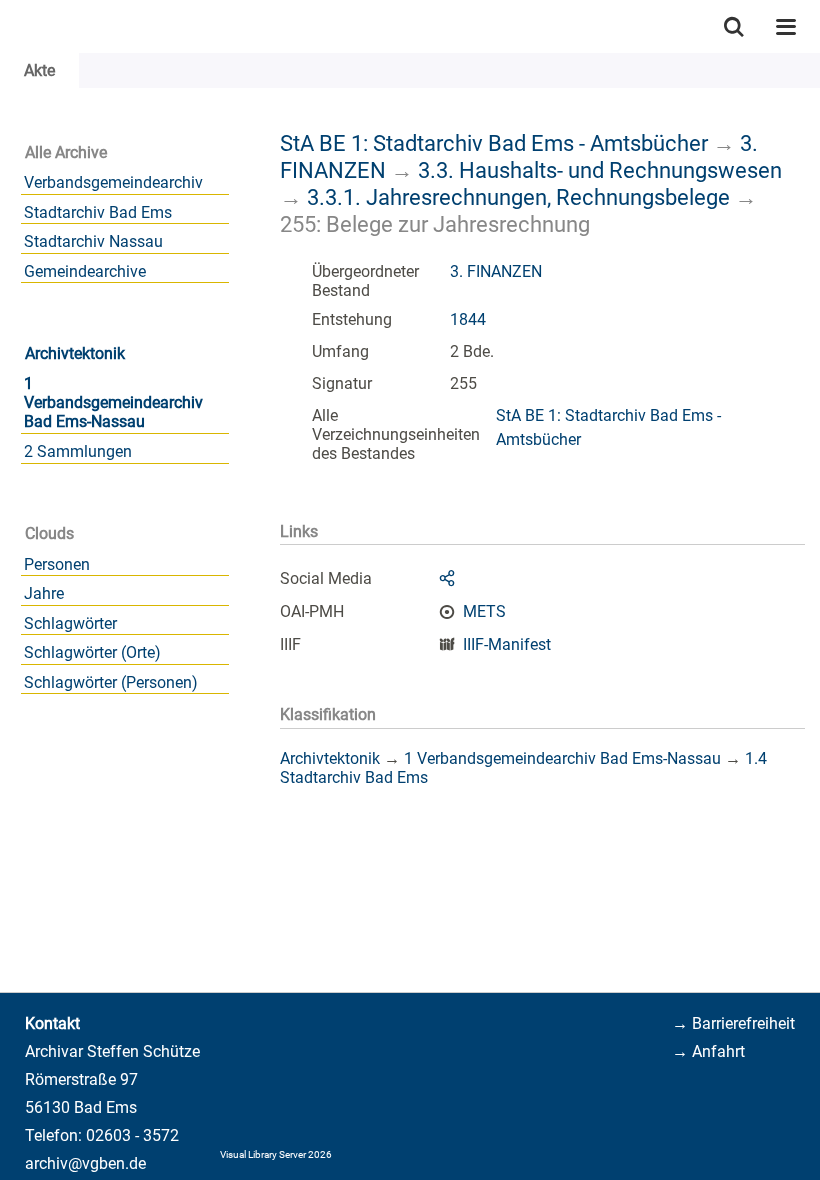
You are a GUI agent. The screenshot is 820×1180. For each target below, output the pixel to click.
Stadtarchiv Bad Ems (98, 212)
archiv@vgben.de (85, 1163)
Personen (57, 564)
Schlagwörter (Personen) (111, 682)
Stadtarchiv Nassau (93, 241)
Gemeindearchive (85, 271)
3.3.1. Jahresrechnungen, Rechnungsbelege (518, 197)
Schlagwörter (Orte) (92, 652)
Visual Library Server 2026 (276, 1154)
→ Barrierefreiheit (733, 1023)
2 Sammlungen (78, 451)
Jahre (44, 593)
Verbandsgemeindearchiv (113, 182)
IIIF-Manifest (507, 644)
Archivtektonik (75, 353)
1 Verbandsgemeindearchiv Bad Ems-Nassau (113, 402)
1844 (468, 319)
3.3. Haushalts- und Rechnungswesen (600, 170)
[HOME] (10, 26)
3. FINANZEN (496, 271)
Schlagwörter (70, 623)
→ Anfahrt (708, 1051)
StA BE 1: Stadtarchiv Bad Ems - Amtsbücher (494, 143)
